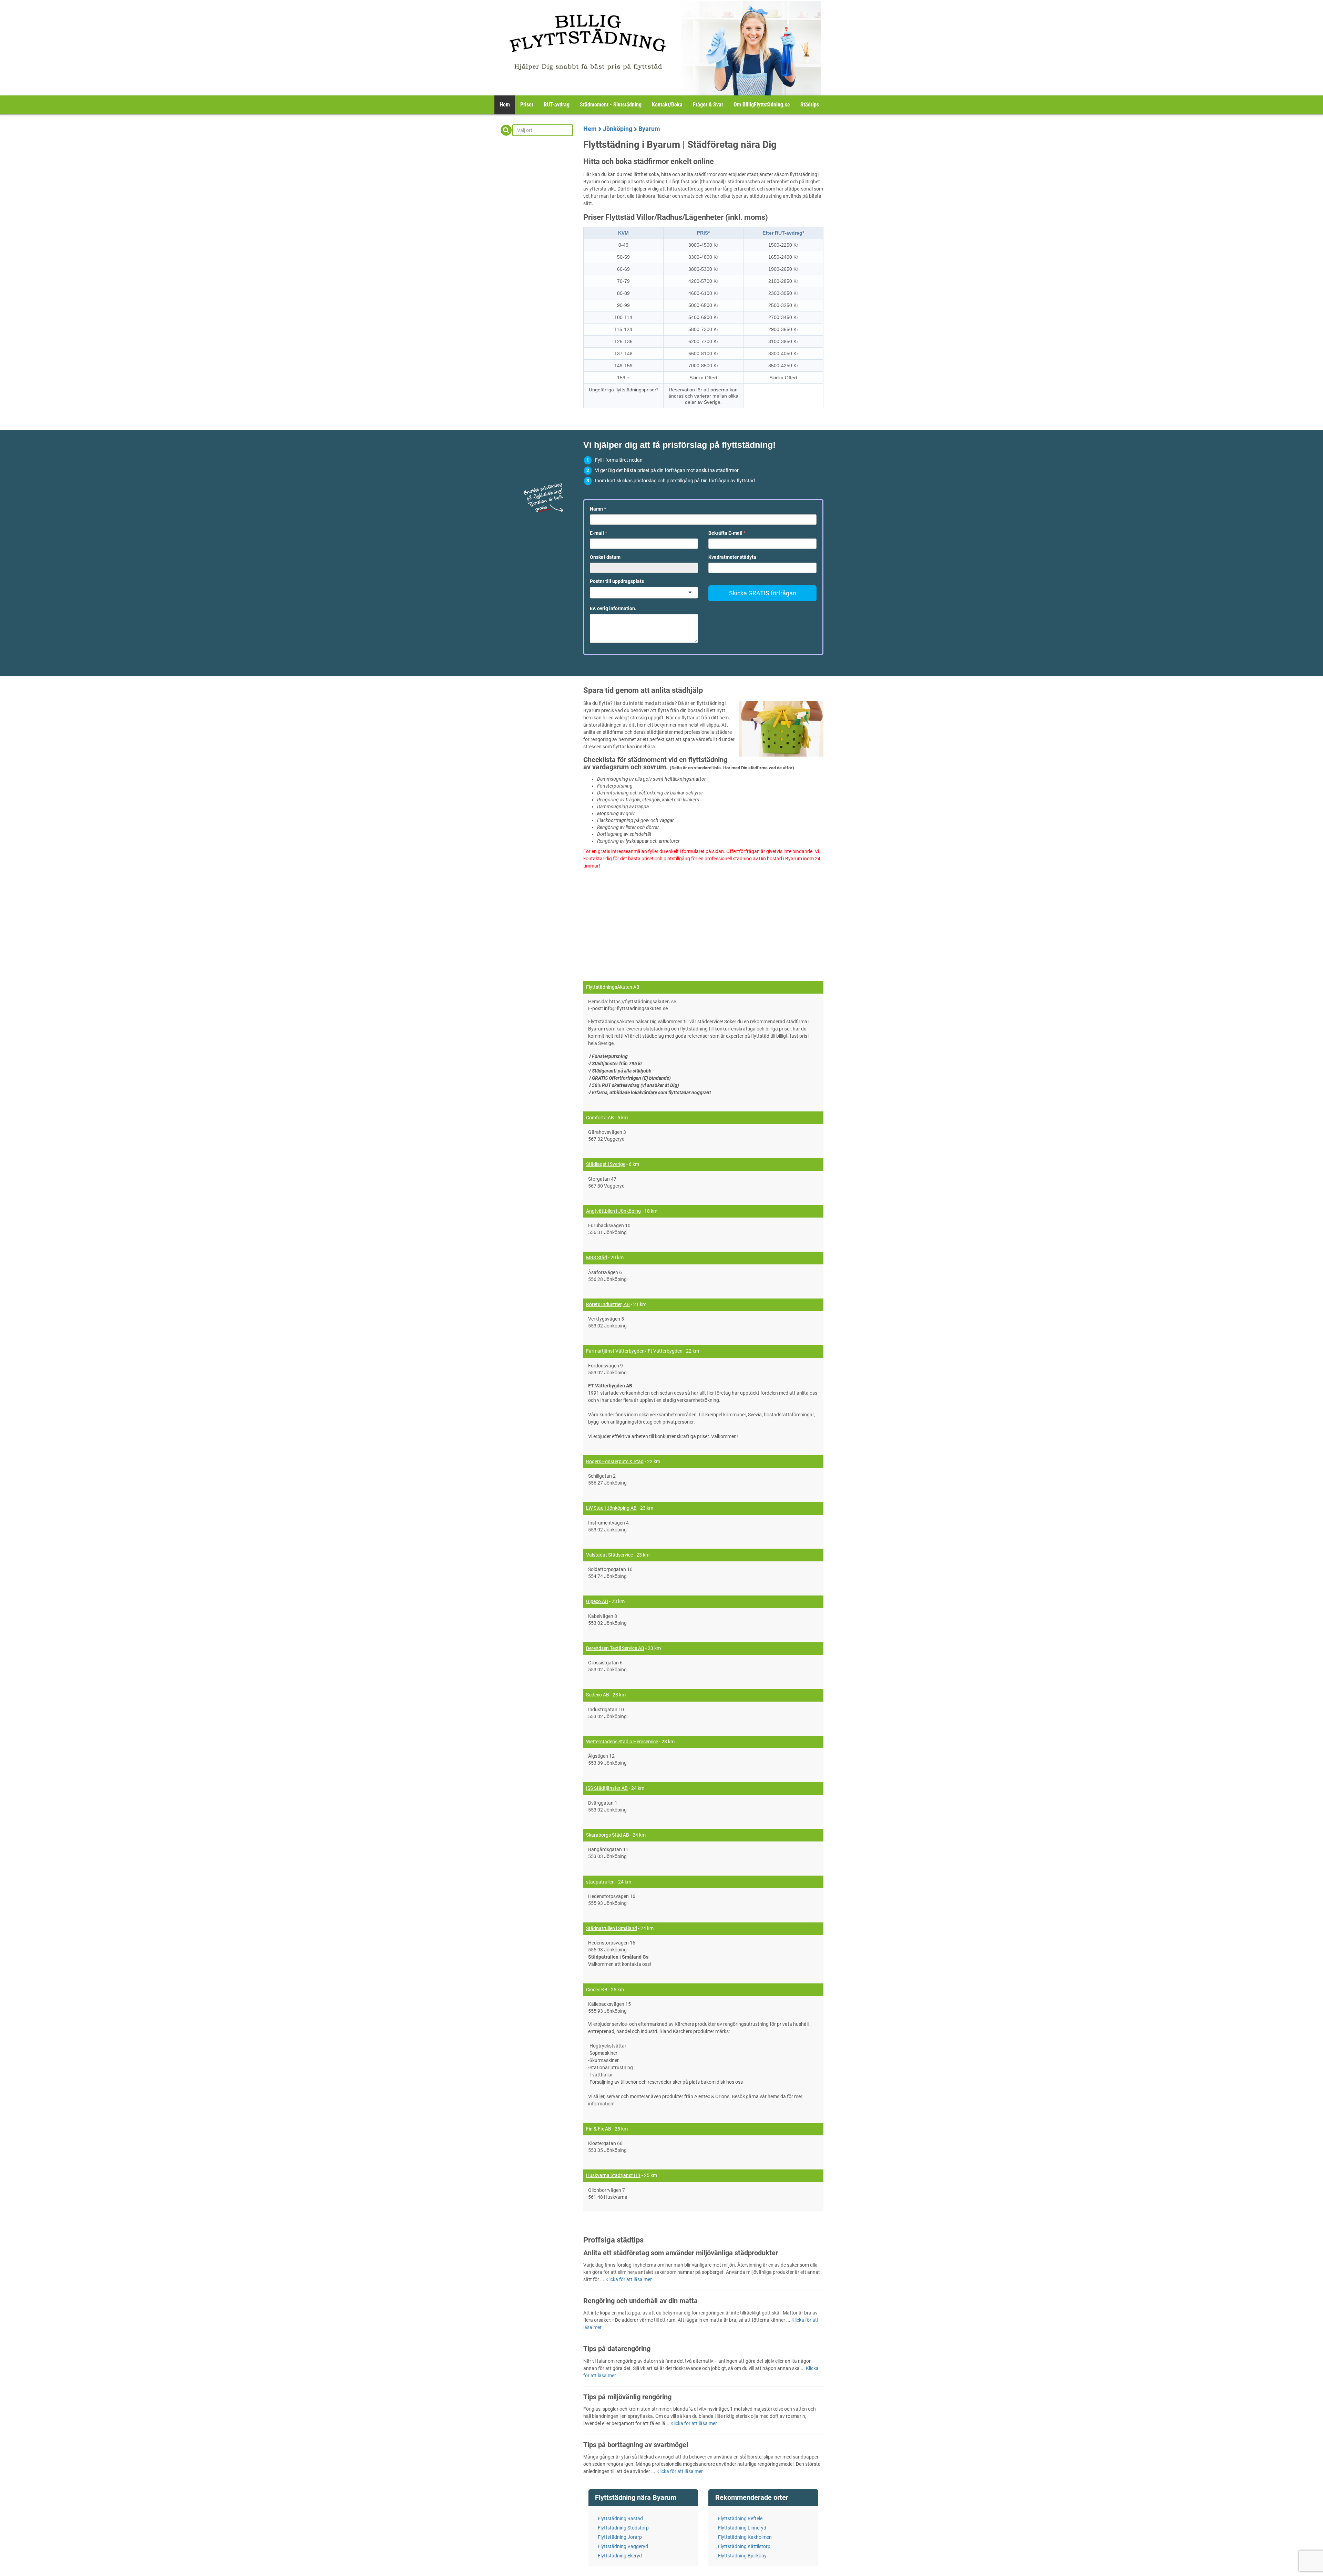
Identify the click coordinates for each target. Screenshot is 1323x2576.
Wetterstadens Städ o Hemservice (622, 1742)
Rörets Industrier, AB (608, 1304)
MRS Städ (597, 1258)
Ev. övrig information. (613, 608)
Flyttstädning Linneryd (742, 2528)
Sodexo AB (598, 1695)
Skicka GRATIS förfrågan (763, 593)
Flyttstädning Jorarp (620, 2537)
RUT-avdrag (557, 105)
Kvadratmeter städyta (732, 557)
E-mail (598, 533)
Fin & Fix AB (599, 2129)
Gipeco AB (597, 1601)
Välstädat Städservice (609, 1555)
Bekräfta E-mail (727, 533)
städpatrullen (600, 1882)
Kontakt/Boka (667, 105)
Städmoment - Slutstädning (611, 105)
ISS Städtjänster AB (607, 1788)
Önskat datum (605, 557)
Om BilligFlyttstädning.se (762, 105)
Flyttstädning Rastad (620, 2518)
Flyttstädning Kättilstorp (744, 2546)
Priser (527, 105)
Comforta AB (600, 1118)
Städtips (810, 105)
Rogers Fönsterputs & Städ (615, 1461)
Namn (598, 509)
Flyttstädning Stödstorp (623, 2528)
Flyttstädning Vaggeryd (623, 2546)
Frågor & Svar (708, 105)
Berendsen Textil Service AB (615, 1648)
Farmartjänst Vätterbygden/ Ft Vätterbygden (634, 1351)
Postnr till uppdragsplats (617, 581)
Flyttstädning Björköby (742, 2556)
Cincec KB (597, 1990)
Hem (505, 105)
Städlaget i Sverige (606, 1164)
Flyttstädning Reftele (740, 2518)
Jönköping (618, 129)
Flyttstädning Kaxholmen (745, 2537)
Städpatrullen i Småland (612, 1928)
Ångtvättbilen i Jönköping (613, 1211)
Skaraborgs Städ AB (608, 1835)
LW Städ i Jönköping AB (611, 1508)
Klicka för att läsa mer (629, 2279)
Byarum (649, 129)
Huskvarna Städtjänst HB (613, 2175)
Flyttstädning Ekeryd (620, 2556)
